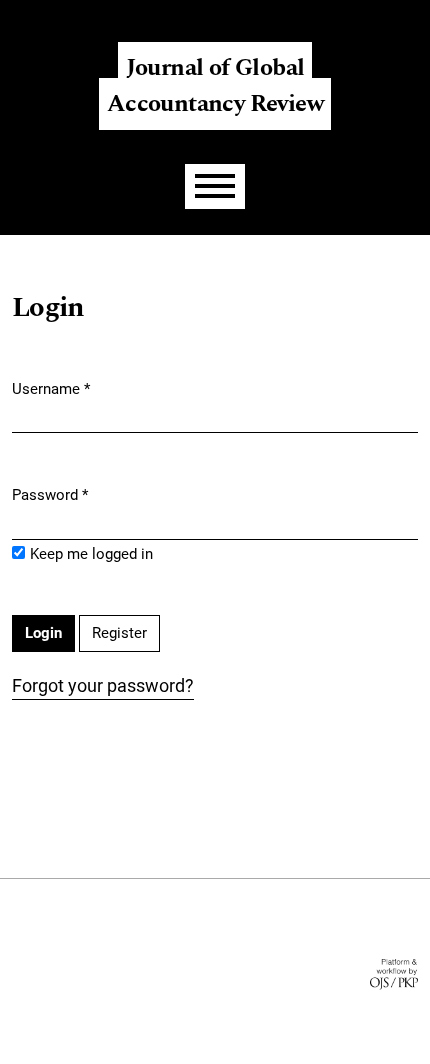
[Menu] (215, 186)
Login (393, 15)
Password (50, 494)
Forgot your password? (103, 685)
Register (321, 15)
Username (51, 388)
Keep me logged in (91, 554)
